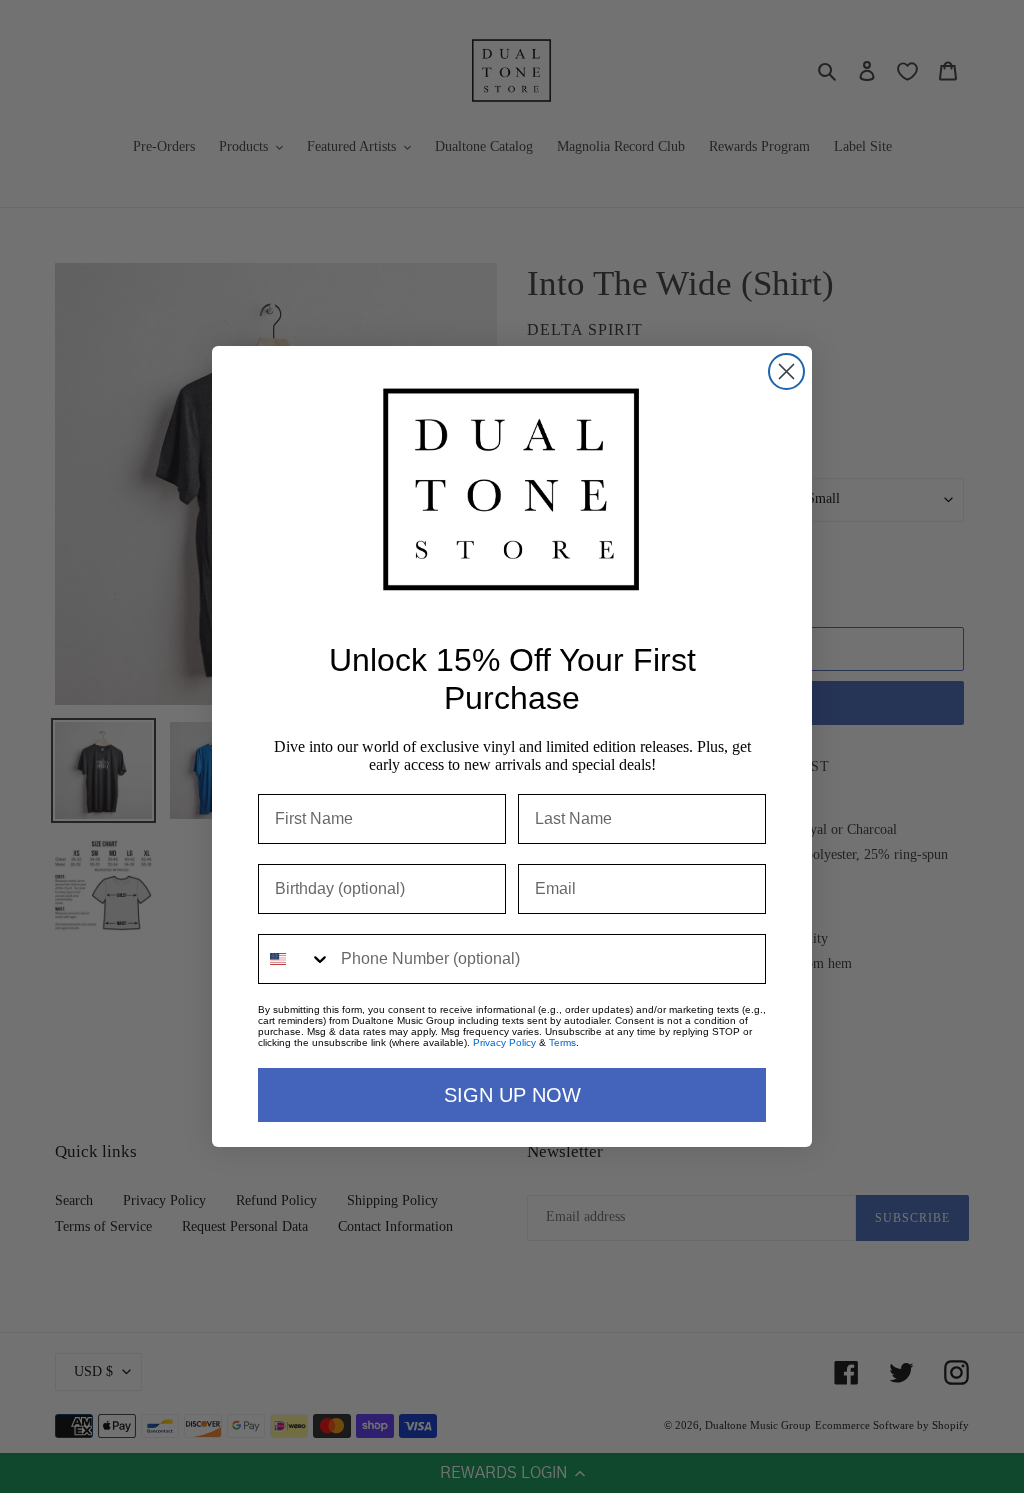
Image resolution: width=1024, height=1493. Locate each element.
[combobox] (295, 959)
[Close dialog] (786, 371)
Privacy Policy (504, 1042)
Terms (562, 1042)
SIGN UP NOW (512, 1095)
